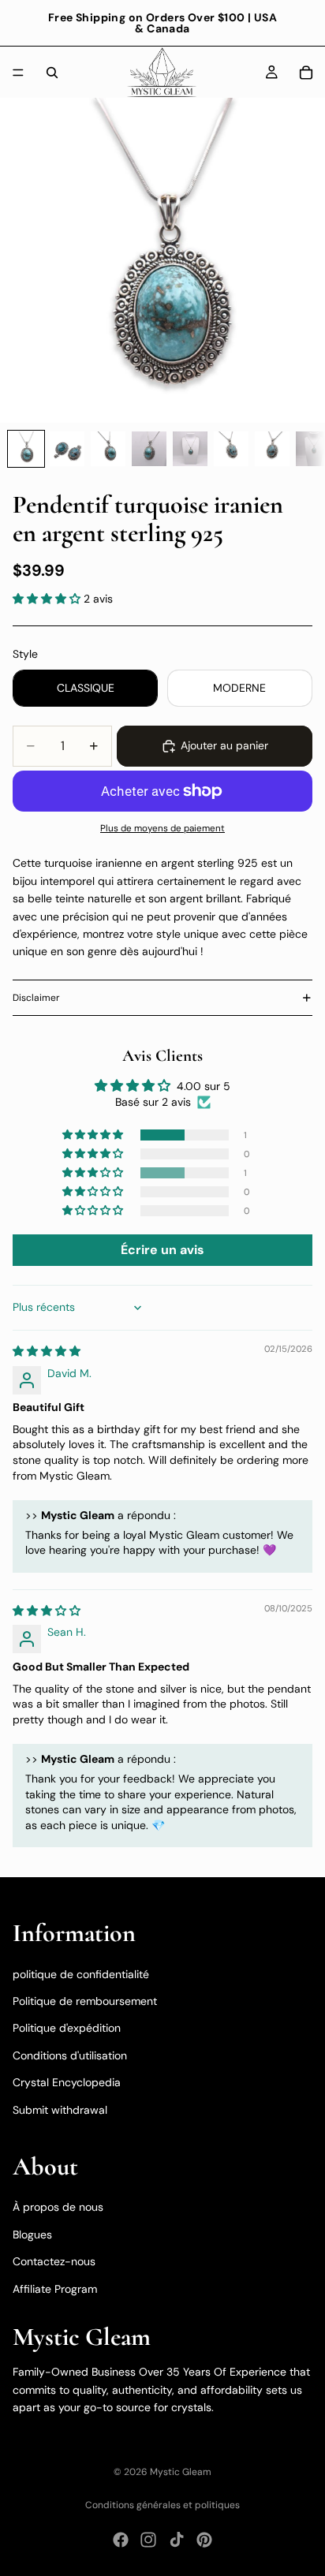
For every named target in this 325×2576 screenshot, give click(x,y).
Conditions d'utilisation (70, 2055)
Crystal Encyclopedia (67, 2082)
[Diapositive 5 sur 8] (190, 449)
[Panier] (306, 73)
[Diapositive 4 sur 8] (149, 449)
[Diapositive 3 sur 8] (108, 449)
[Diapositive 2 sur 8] (67, 449)
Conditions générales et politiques (162, 2505)
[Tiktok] (177, 2540)
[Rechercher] (52, 73)
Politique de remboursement (85, 2001)
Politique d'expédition (67, 2028)
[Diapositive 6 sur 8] (231, 449)
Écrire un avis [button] (162, 1250)
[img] (47, 1351)
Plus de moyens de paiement (162, 828)
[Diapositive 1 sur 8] (26, 449)
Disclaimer (36, 998)
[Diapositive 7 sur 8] (272, 449)
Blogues (32, 2234)
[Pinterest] (204, 2540)
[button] (48, 599)
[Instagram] (148, 2540)
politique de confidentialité (81, 1973)
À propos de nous (58, 2207)
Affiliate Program (55, 2288)
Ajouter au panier (224, 745)
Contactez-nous (54, 2261)
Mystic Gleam (181, 2472)
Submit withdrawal (60, 2109)
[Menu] (18, 73)
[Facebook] (121, 2540)
